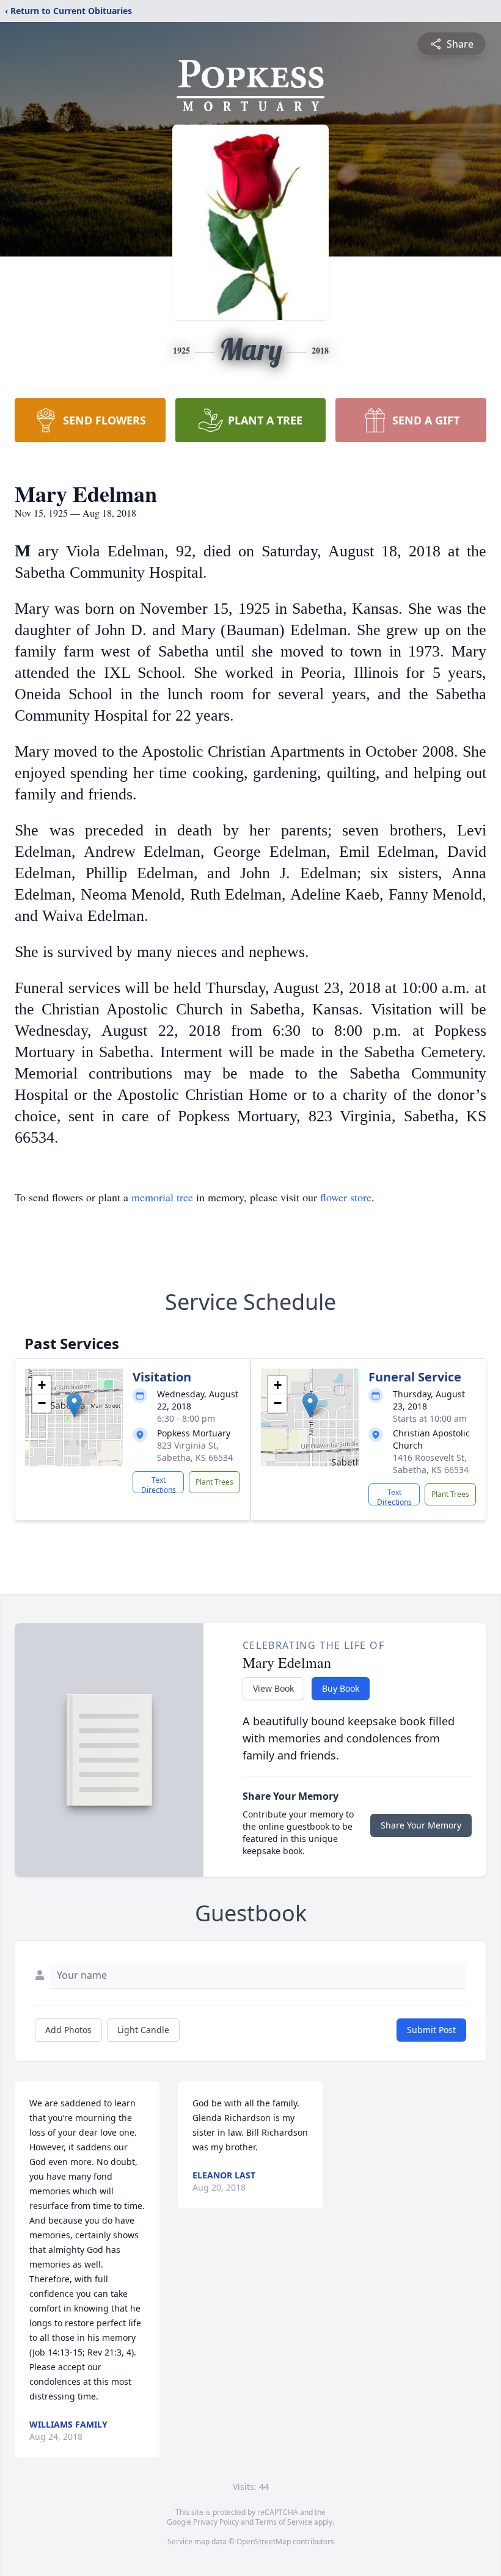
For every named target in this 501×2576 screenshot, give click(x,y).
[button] (74, 1405)
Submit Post (431, 2030)
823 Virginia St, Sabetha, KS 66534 (195, 1451)
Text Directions (159, 1484)
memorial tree (162, 1197)
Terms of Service (284, 2522)
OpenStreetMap (264, 2541)
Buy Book (341, 1688)
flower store (346, 1197)
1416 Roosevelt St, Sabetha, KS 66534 (431, 1464)
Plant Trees (214, 1482)
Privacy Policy (216, 2522)
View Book (273, 1688)
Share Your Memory (421, 1825)
